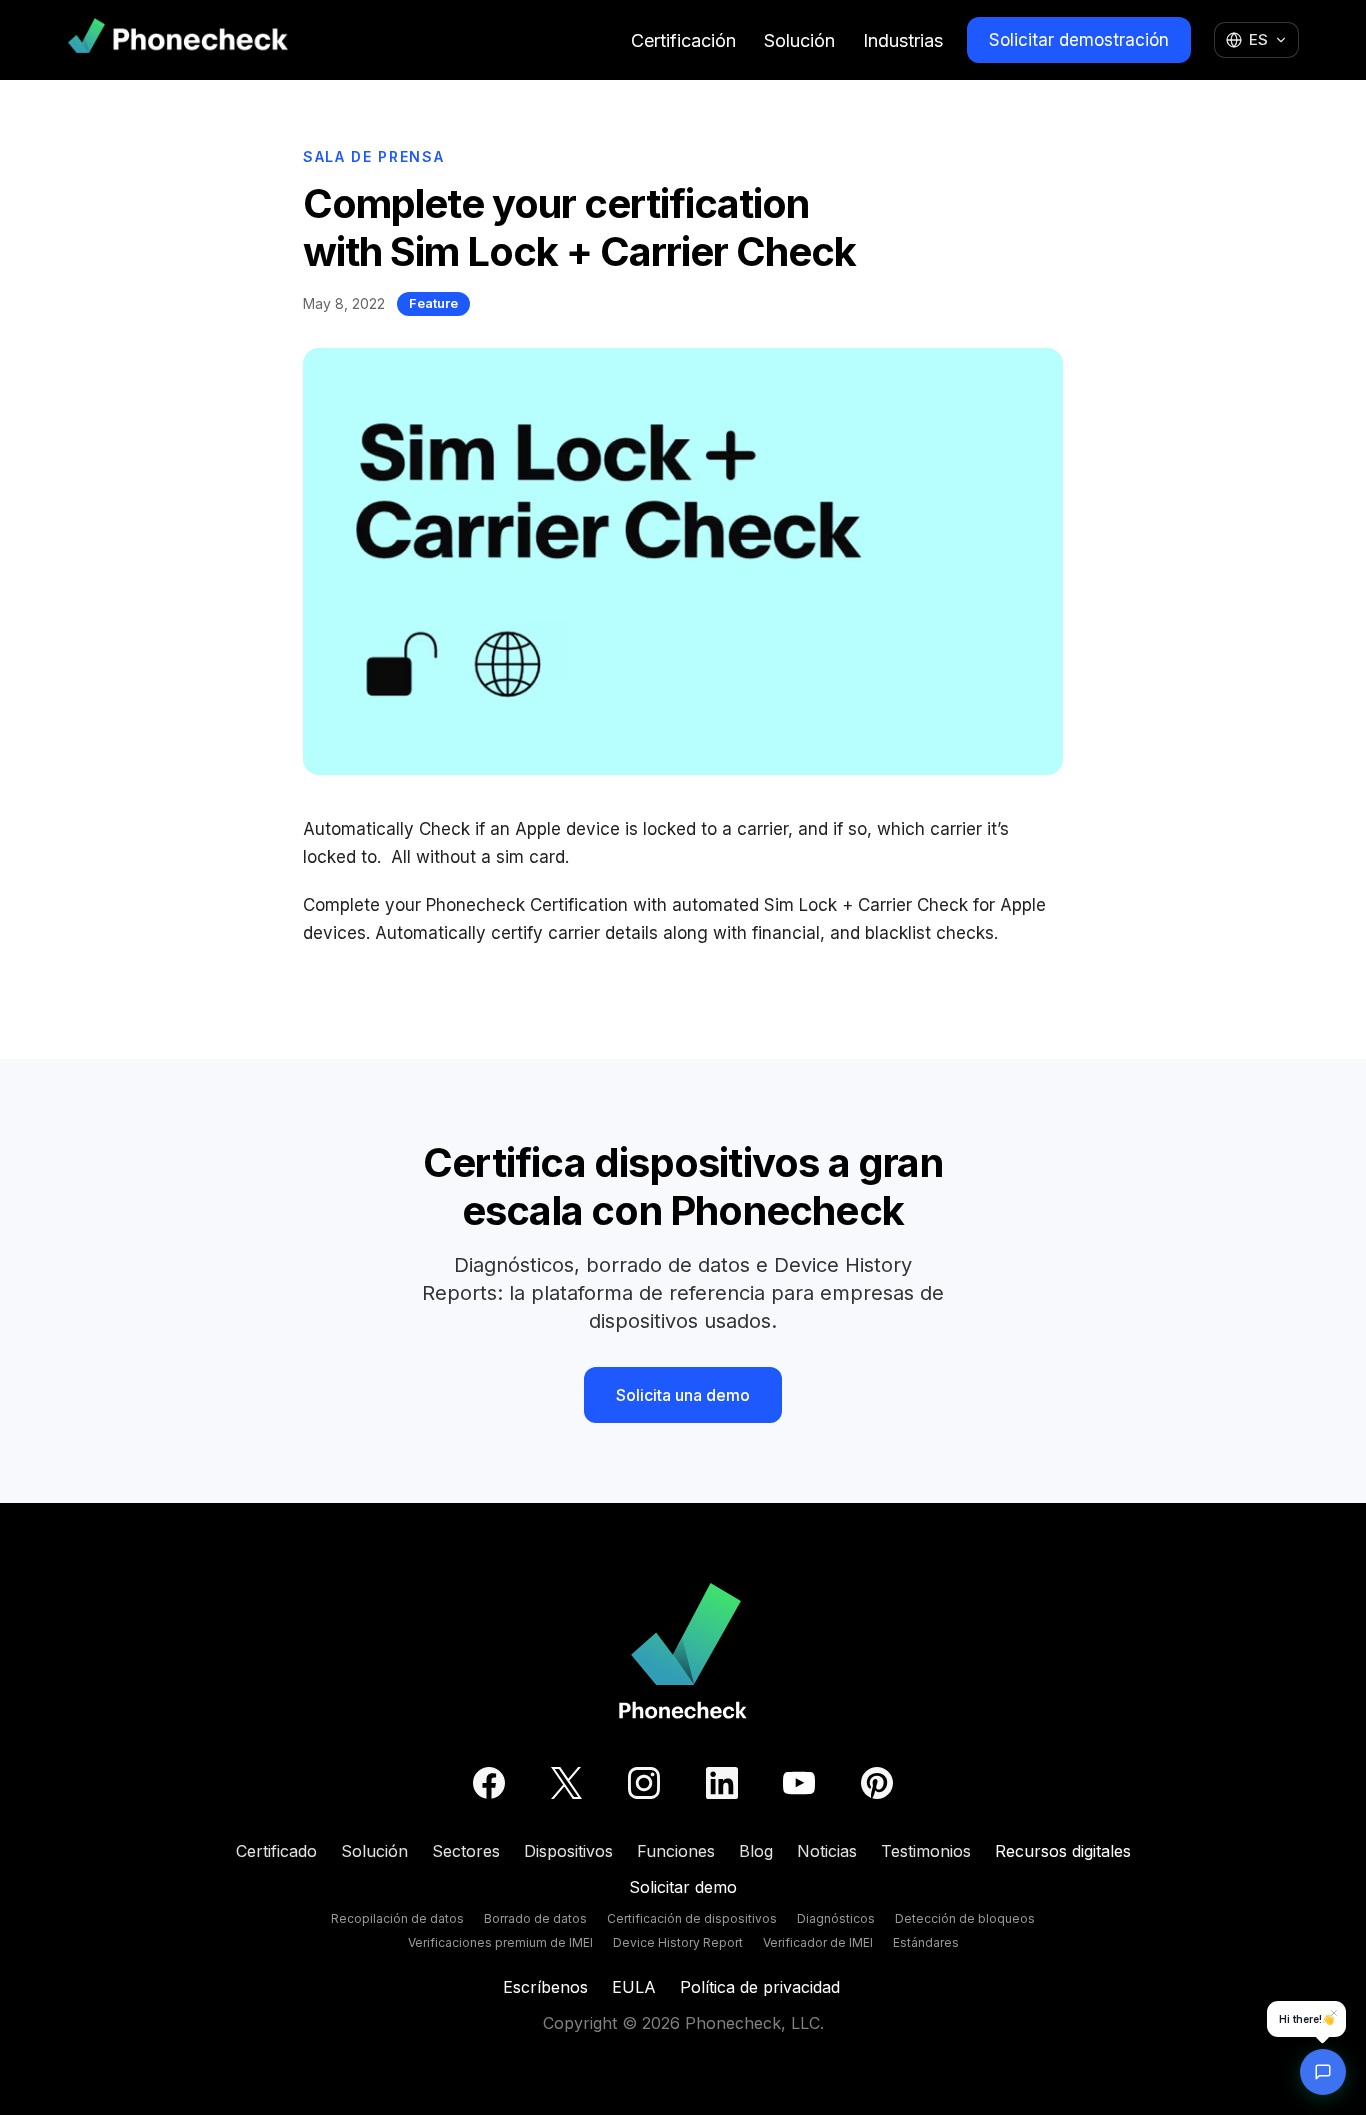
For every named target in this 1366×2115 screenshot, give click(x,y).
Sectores (466, 1851)
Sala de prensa (374, 156)
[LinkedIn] (722, 1783)
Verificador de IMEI (818, 1942)
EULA (634, 1987)
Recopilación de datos (397, 1918)
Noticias (827, 1851)
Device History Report (678, 1942)
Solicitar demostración (1079, 40)
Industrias (903, 40)
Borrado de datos (535, 1918)
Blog (756, 1851)
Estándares (926, 1942)
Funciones (676, 1851)
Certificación (683, 40)
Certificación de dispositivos (692, 1918)
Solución (799, 40)
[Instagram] (644, 1783)
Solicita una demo (683, 1395)
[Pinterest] (877, 1783)
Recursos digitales (1063, 1851)
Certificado (276, 1851)
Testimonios (926, 1851)
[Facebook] (489, 1783)
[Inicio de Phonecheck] (178, 39)
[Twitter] (566, 1783)
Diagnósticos (836, 1918)
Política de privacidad (760, 1987)
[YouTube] (799, 1783)
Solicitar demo (683, 1887)
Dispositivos (568, 1851)
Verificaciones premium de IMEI (500, 1942)
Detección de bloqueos (965, 1918)
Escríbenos (545, 1987)
